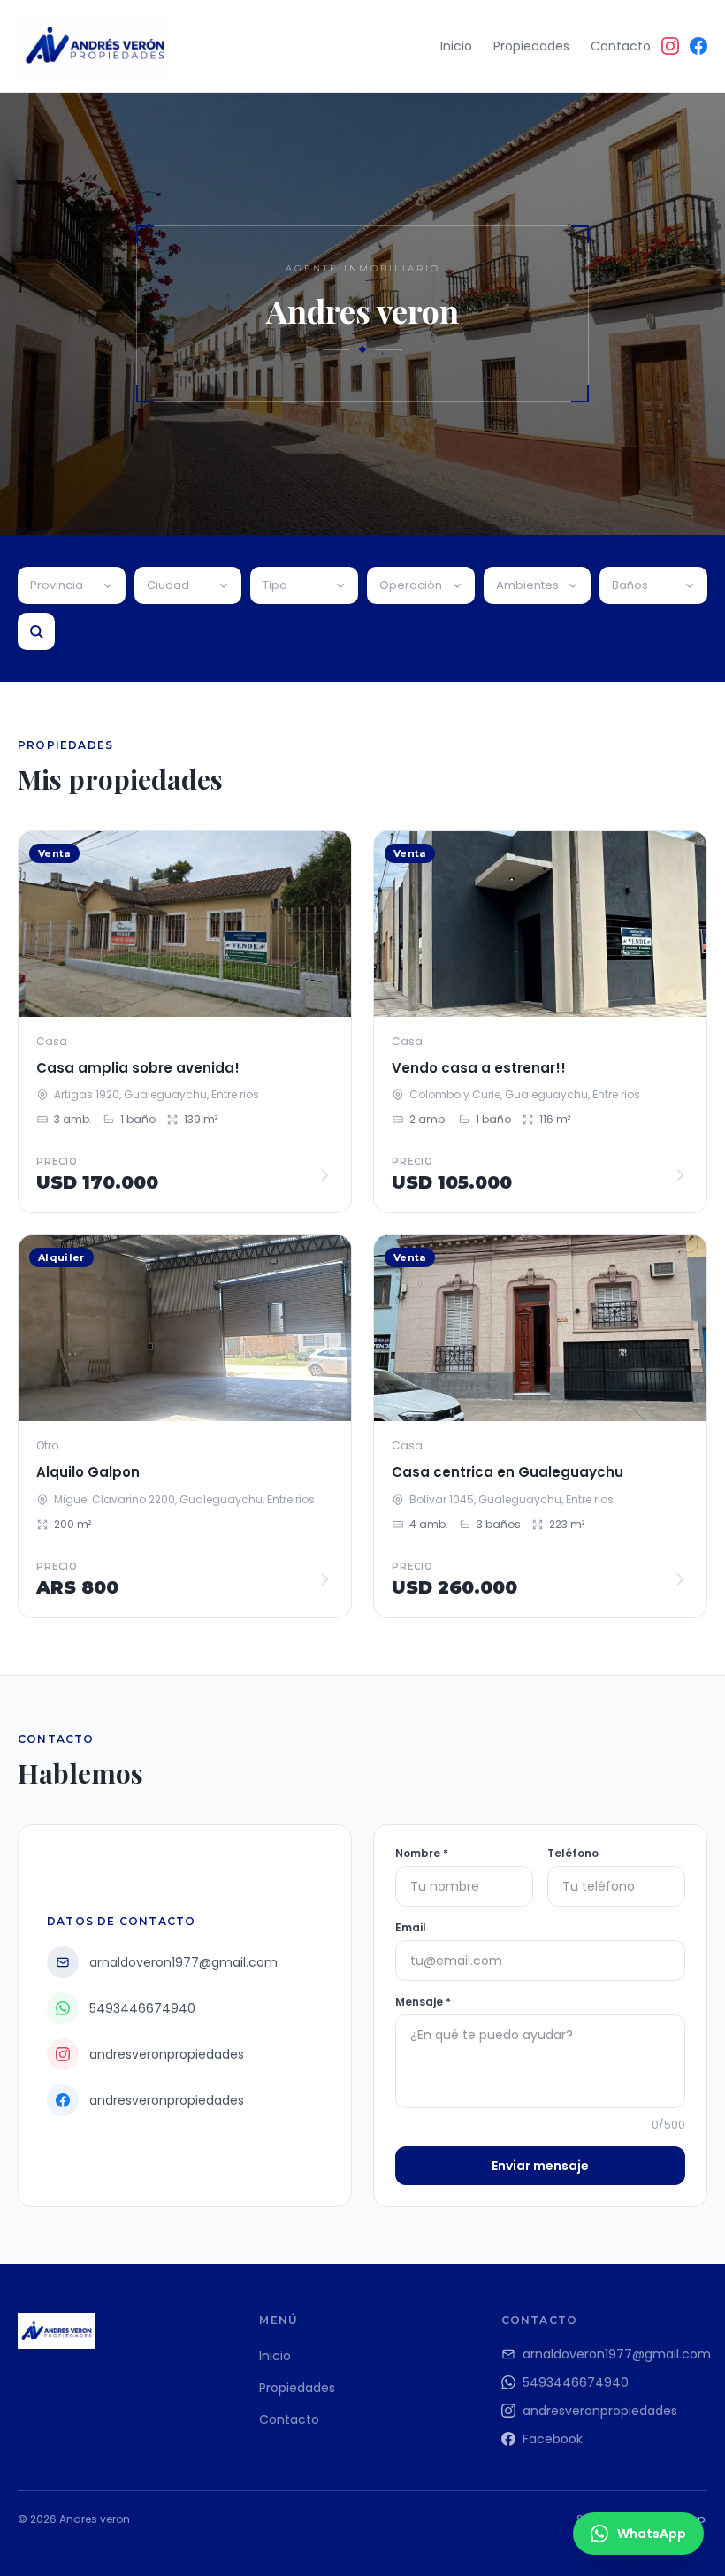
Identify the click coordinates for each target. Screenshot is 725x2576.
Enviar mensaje (540, 2166)
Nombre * (422, 1854)
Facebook (553, 2439)
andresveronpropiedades (600, 2411)
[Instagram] (670, 46)
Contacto (621, 46)
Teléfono (573, 1854)
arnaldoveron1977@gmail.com (615, 2354)
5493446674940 (576, 2382)
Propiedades (531, 46)
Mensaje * (423, 2002)
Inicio (456, 46)
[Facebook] (698, 46)
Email (411, 1928)
